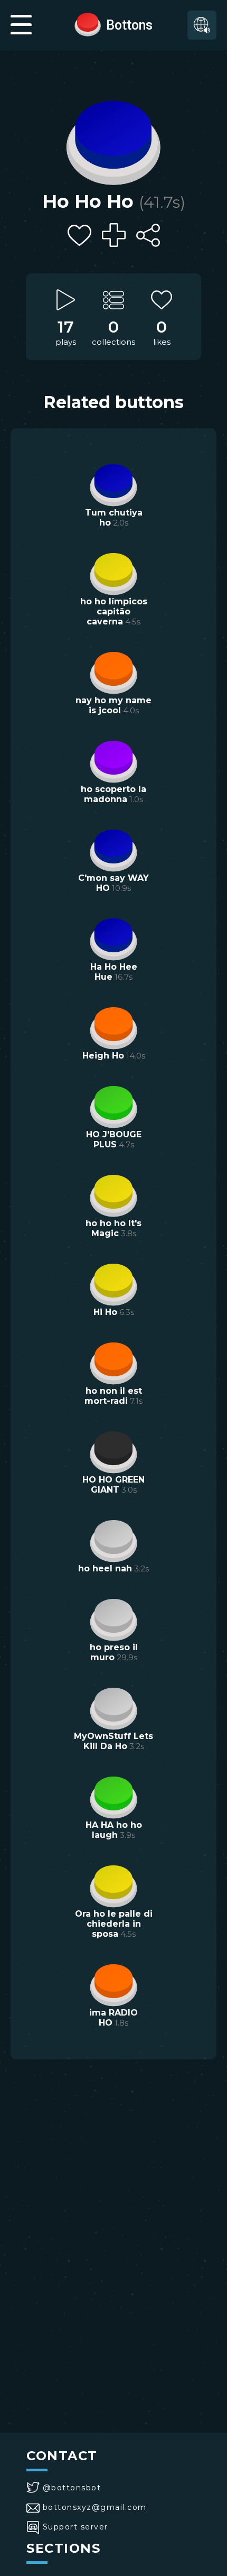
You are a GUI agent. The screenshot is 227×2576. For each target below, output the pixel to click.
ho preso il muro (114, 1652)
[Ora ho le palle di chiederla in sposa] (113, 1885)
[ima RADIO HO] (113, 1984)
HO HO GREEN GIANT (113, 1485)
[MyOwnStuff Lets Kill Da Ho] (113, 1707)
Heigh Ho (103, 1056)
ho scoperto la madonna (113, 794)
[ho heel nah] (113, 1540)
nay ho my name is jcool (113, 705)
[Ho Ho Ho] (113, 140)
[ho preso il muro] (113, 1618)
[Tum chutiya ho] (113, 484)
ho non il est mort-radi (113, 1396)
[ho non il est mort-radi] (113, 1362)
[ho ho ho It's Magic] (113, 1194)
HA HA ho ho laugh (114, 1830)
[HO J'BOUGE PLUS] (113, 1106)
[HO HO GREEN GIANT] (113, 1451)
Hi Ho (105, 1312)
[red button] (88, 24)
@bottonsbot (72, 2488)
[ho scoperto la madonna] (113, 760)
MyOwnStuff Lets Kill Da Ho (113, 1741)
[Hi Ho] (113, 1283)
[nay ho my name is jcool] (113, 671)
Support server (75, 2527)
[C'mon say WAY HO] (113, 849)
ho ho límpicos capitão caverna (114, 611)
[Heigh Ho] (113, 1027)
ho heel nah (105, 1568)
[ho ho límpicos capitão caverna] (113, 573)
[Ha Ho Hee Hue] (113, 938)
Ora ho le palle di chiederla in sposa (114, 1924)
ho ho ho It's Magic (113, 1228)
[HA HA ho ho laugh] (113, 1796)
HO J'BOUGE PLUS (114, 1139)
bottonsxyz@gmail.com (95, 2507)
